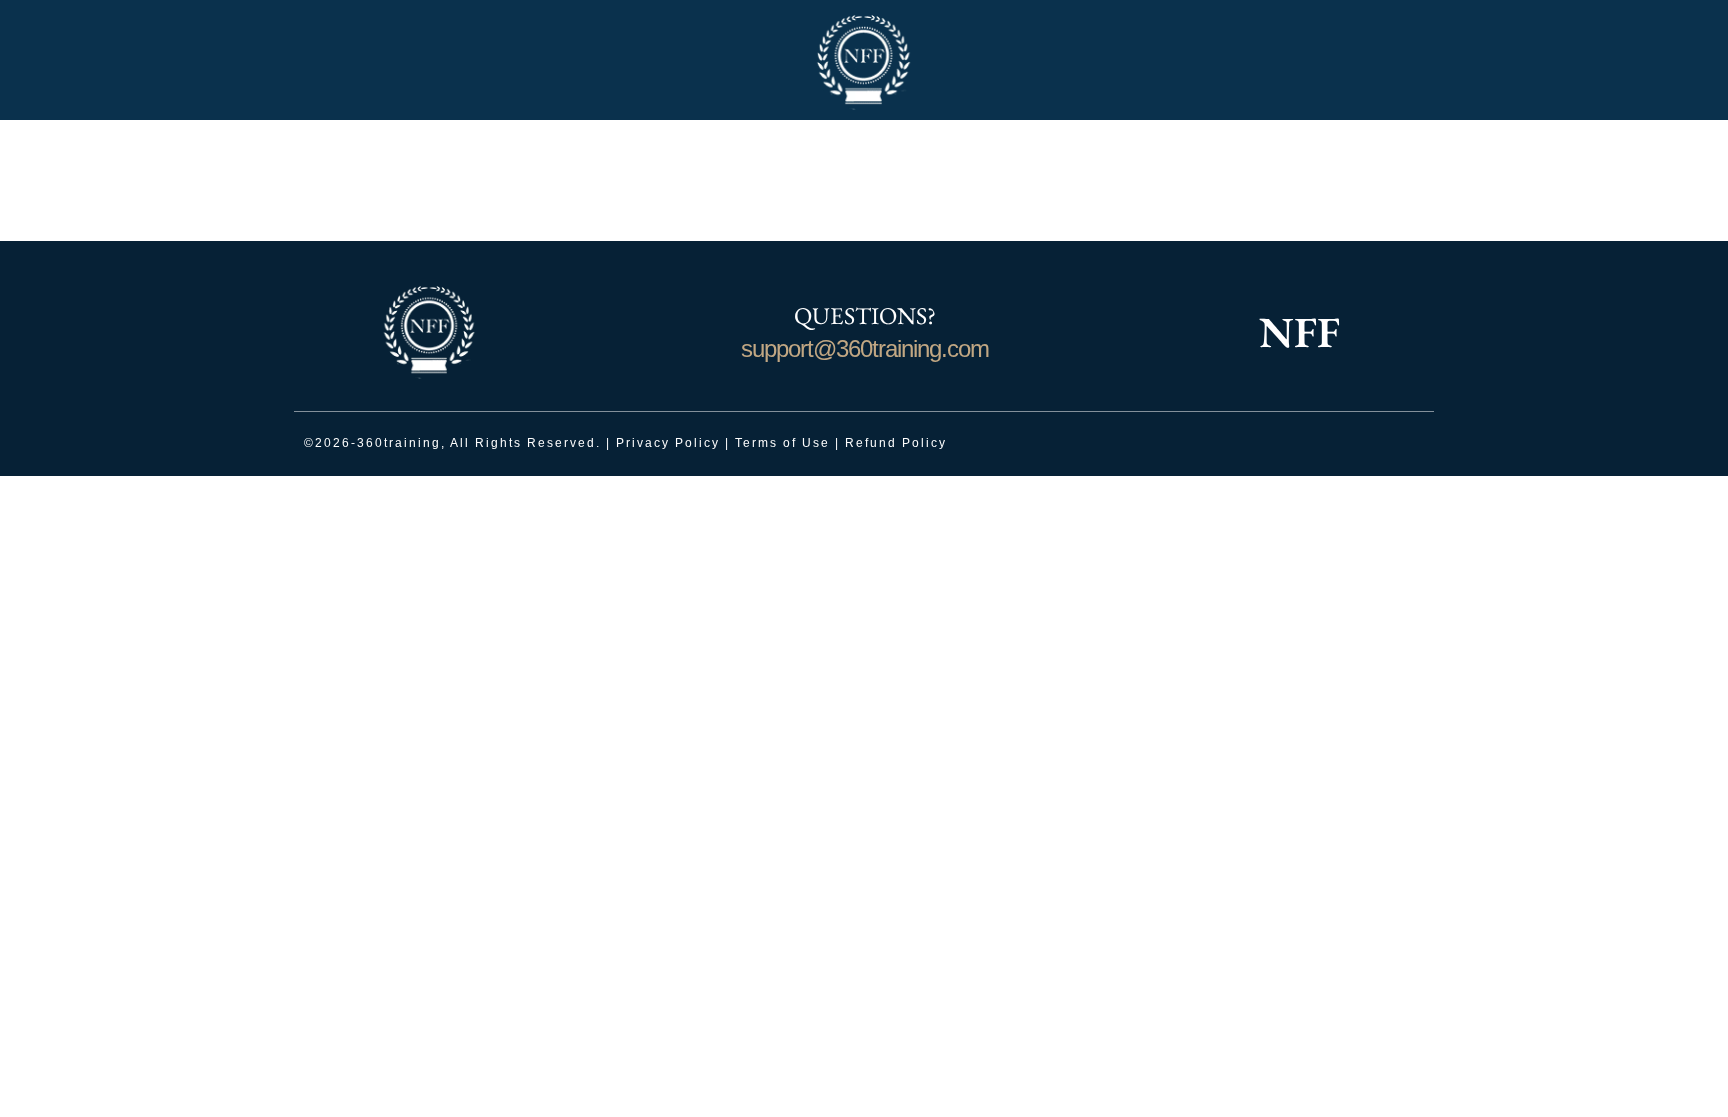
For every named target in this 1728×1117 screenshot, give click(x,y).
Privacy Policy (668, 443)
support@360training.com (865, 348)
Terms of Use (782, 443)
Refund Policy (896, 443)
